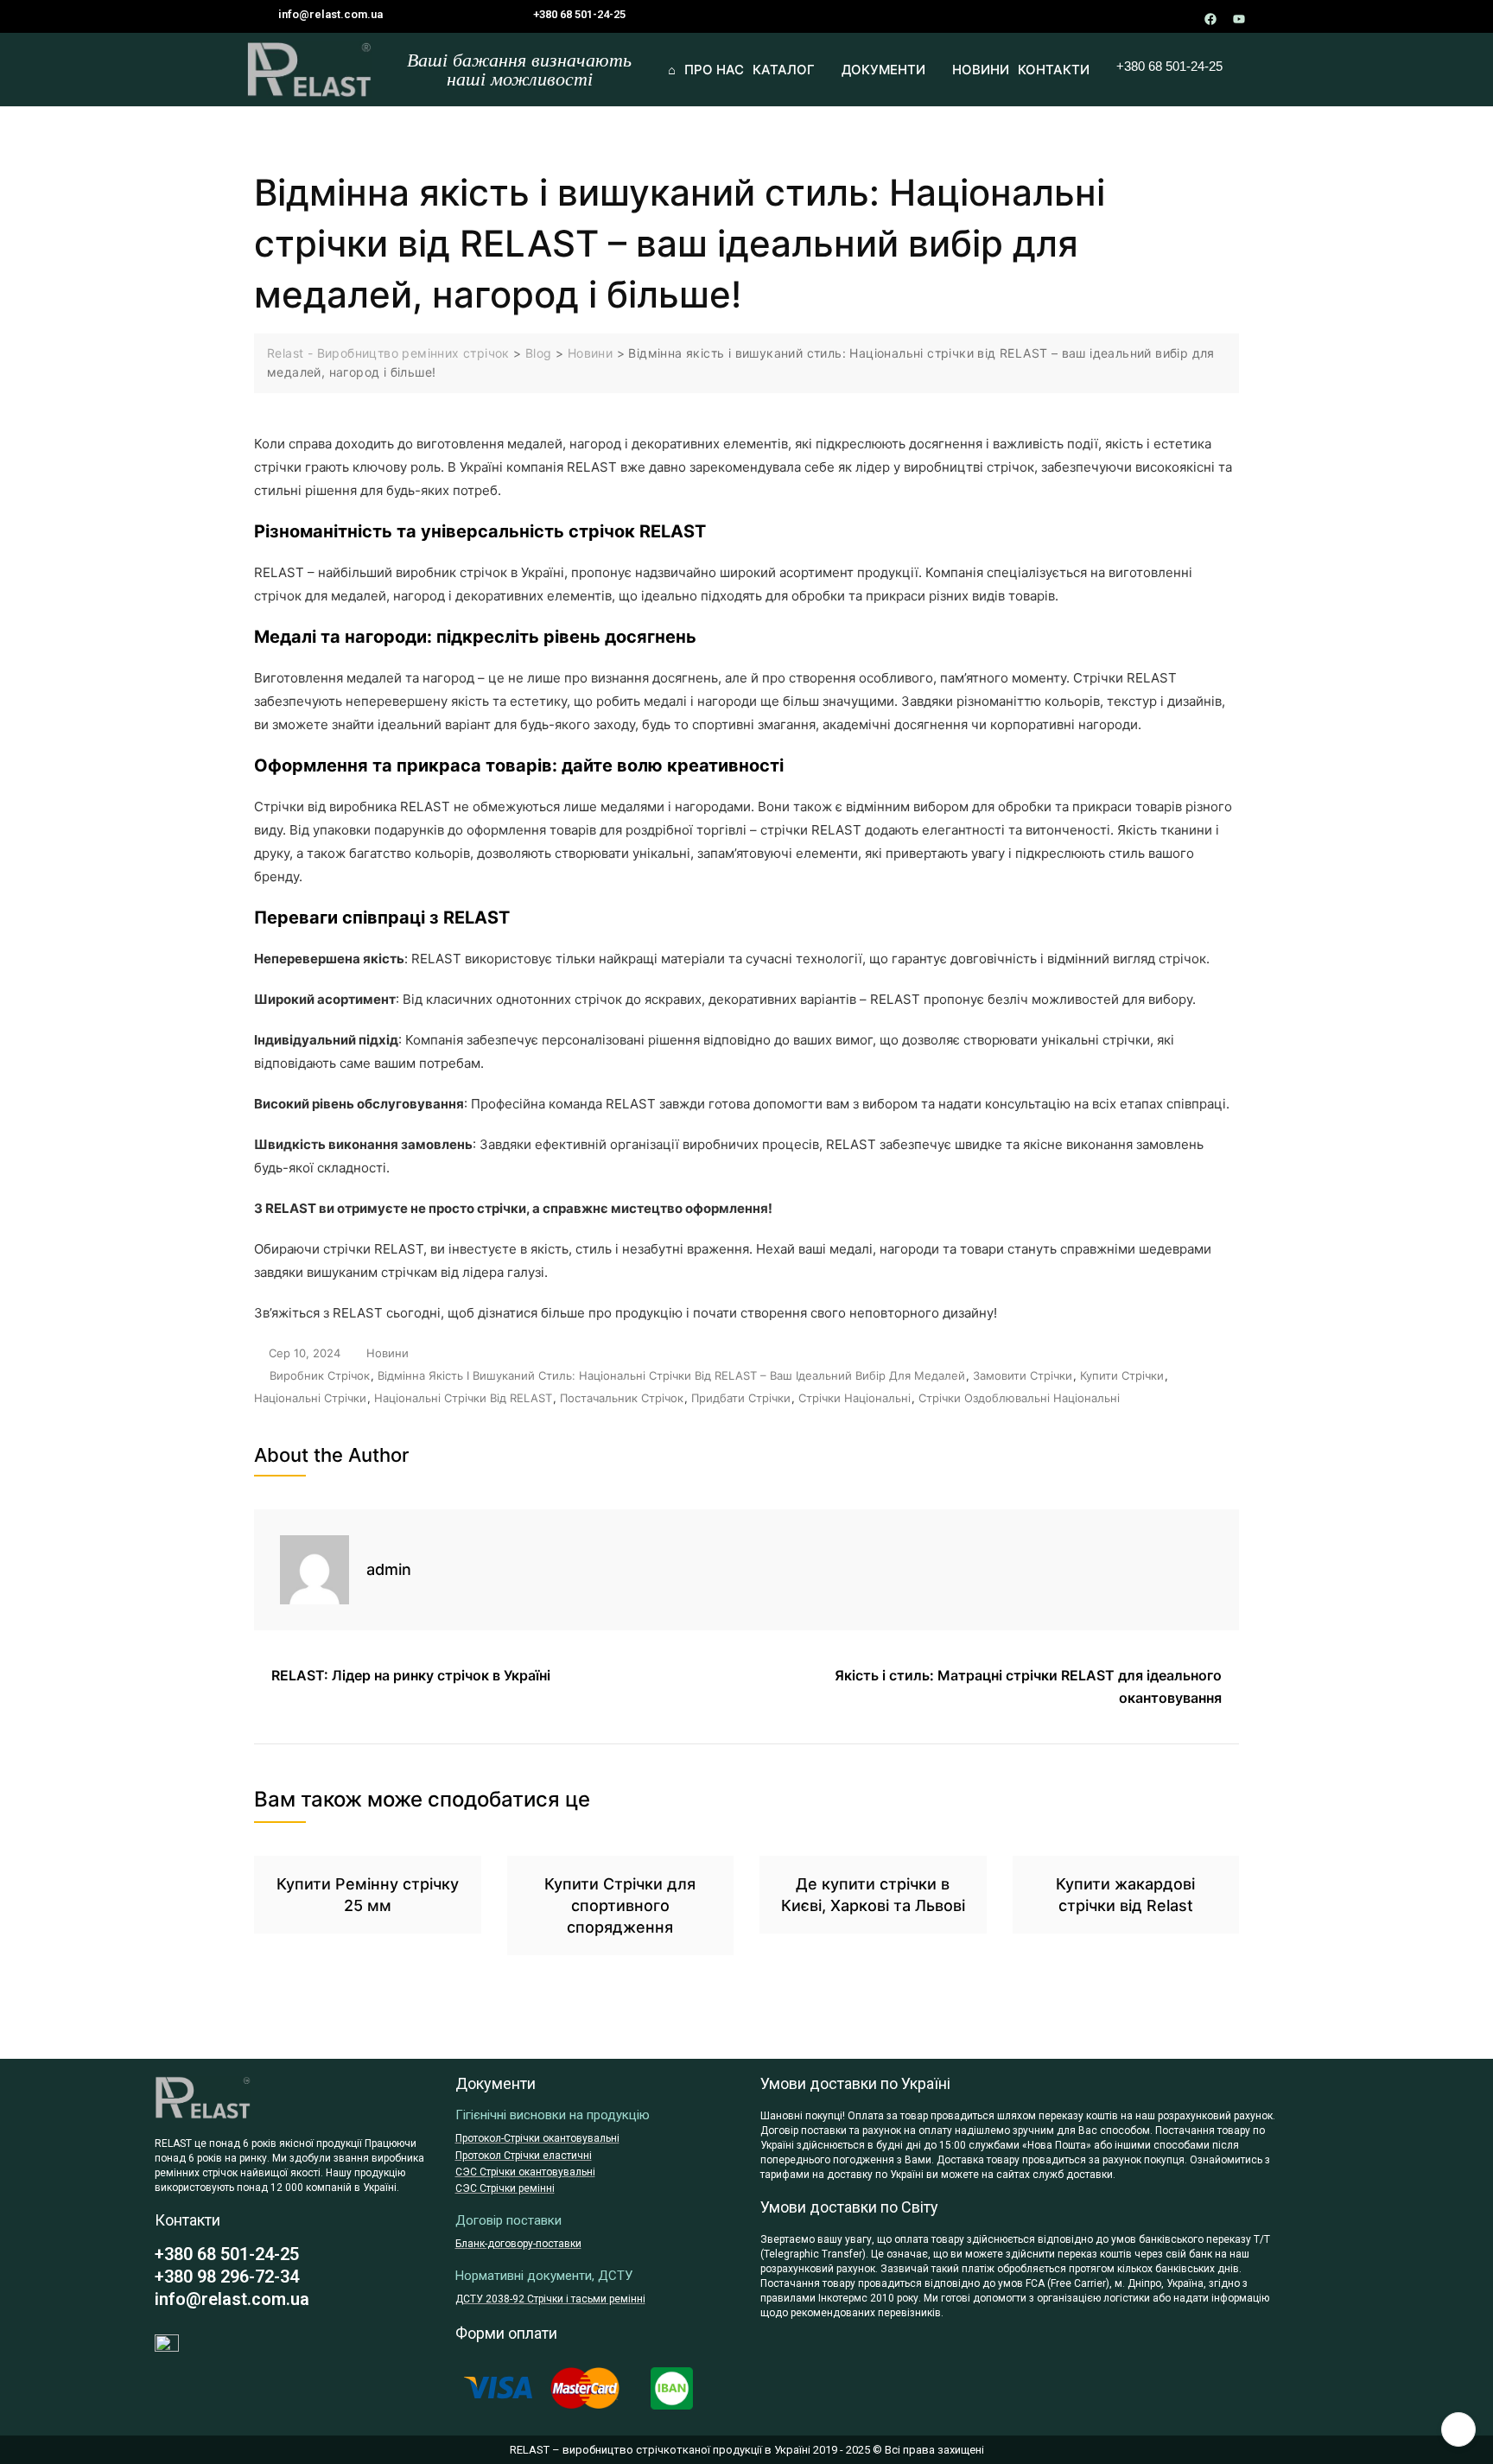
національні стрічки (310, 1398)
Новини (388, 1353)
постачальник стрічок (622, 1398)
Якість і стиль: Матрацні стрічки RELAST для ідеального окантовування (1028, 1686)
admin (389, 1569)
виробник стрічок (320, 1375)
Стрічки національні (855, 1398)
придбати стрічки (741, 1398)
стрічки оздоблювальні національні (1019, 1398)
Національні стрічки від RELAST (463, 1398)
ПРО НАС (714, 70)
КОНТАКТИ (1054, 70)
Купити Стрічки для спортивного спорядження (620, 1905)
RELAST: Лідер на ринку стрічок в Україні (411, 1675)
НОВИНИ (981, 70)
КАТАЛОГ (784, 70)
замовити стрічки (1023, 1375)
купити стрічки (1122, 1375)
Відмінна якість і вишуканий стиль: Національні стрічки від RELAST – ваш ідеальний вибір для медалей (671, 1375)
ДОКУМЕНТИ (883, 70)
